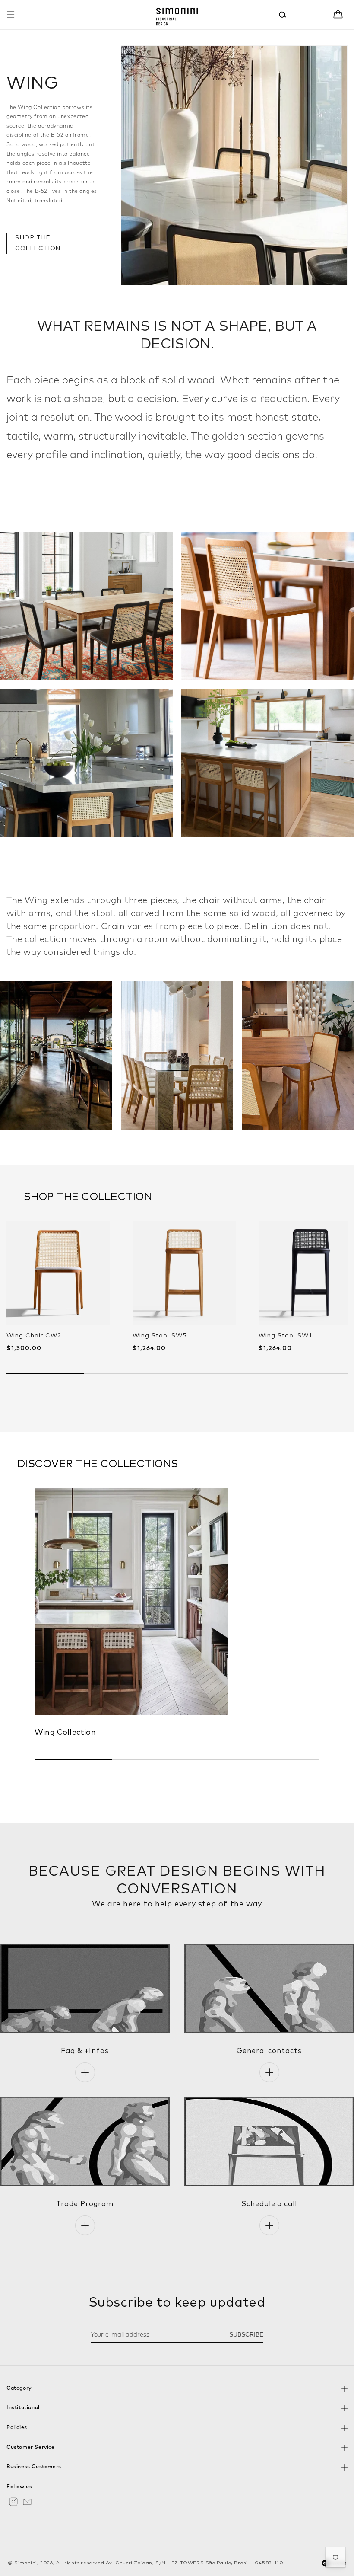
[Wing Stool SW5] (184, 1273)
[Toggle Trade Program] (85, 2225)
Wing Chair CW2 (34, 1336)
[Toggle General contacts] (269, 2072)
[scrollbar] (177, 1760)
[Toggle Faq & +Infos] (85, 2072)
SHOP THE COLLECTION (38, 243)
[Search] (283, 15)
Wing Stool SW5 (160, 1336)
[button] (11, 15)
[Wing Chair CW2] (58, 1273)
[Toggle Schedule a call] (269, 2225)
